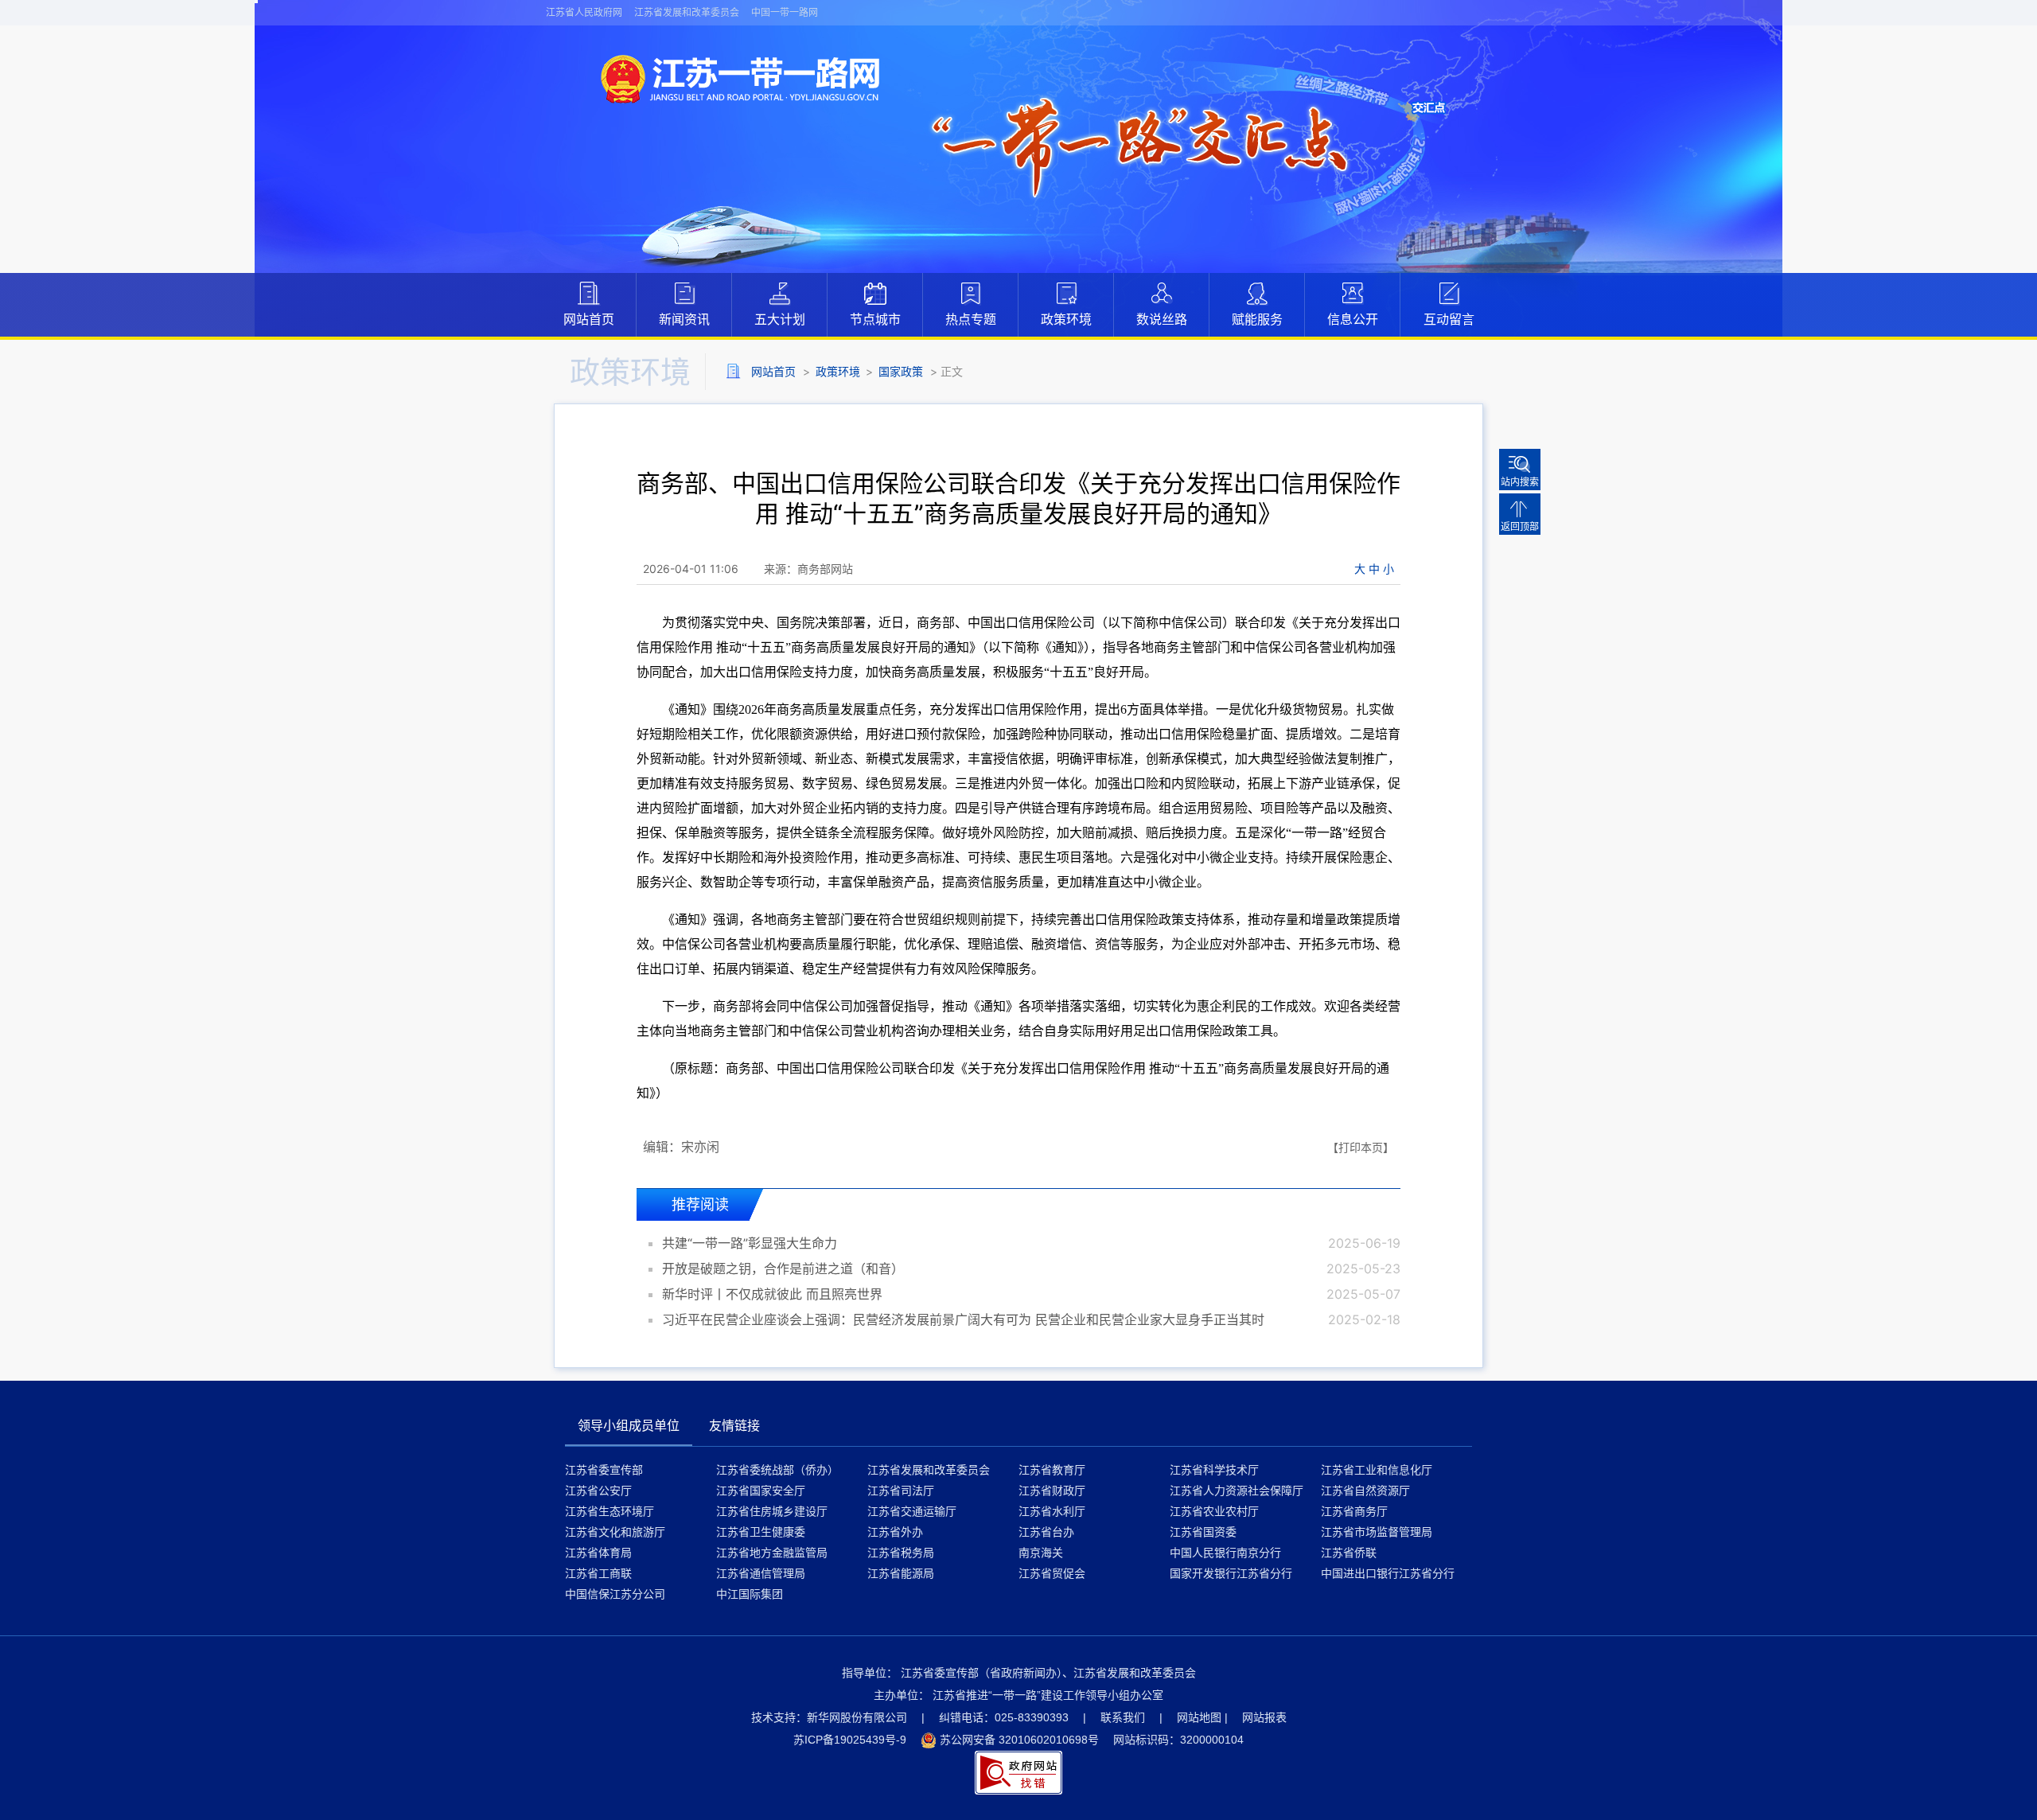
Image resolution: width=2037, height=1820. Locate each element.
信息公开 (1353, 319)
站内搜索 (1520, 482)
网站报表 (1264, 1717)
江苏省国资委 (1203, 1532)
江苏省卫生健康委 (761, 1532)
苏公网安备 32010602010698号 (1019, 1740)
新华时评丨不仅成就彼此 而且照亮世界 (772, 1294)
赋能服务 (1257, 319)
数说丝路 (1162, 319)
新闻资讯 (684, 319)
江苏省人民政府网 (584, 12)
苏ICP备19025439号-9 (850, 1740)
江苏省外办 (895, 1532)
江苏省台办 (1046, 1532)
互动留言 (1449, 319)
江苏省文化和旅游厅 (615, 1532)
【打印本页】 (1361, 1147)
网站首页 (589, 319)
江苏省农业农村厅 (1214, 1511)
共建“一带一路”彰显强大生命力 (750, 1243)
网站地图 (1199, 1717)
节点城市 (875, 319)
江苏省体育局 (598, 1552)
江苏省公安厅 (598, 1490)
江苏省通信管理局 (761, 1573)
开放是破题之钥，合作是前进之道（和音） (783, 1269)
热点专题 (971, 319)
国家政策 (901, 371)
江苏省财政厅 (1052, 1490)
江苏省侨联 (1349, 1552)
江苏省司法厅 (901, 1490)
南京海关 (1041, 1552)
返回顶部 (1520, 526)
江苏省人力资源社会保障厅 (1237, 1490)
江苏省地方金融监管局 (772, 1552)
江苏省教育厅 (1052, 1469)
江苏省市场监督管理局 (1377, 1532)
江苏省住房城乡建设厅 (772, 1511)
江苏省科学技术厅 (1214, 1469)
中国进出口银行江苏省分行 (1388, 1573)
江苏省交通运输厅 (912, 1511)
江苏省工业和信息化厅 (1377, 1469)
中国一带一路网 (785, 12)
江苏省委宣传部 (604, 1469)
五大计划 (780, 319)
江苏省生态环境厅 (610, 1511)
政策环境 (1066, 319)
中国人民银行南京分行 (1225, 1552)
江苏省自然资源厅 (1365, 1490)
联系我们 (1123, 1717)
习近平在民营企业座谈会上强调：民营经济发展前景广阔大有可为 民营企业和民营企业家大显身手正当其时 (963, 1319)
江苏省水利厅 (1052, 1511)
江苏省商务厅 (1354, 1511)
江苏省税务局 (901, 1552)
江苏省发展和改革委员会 (687, 12)
